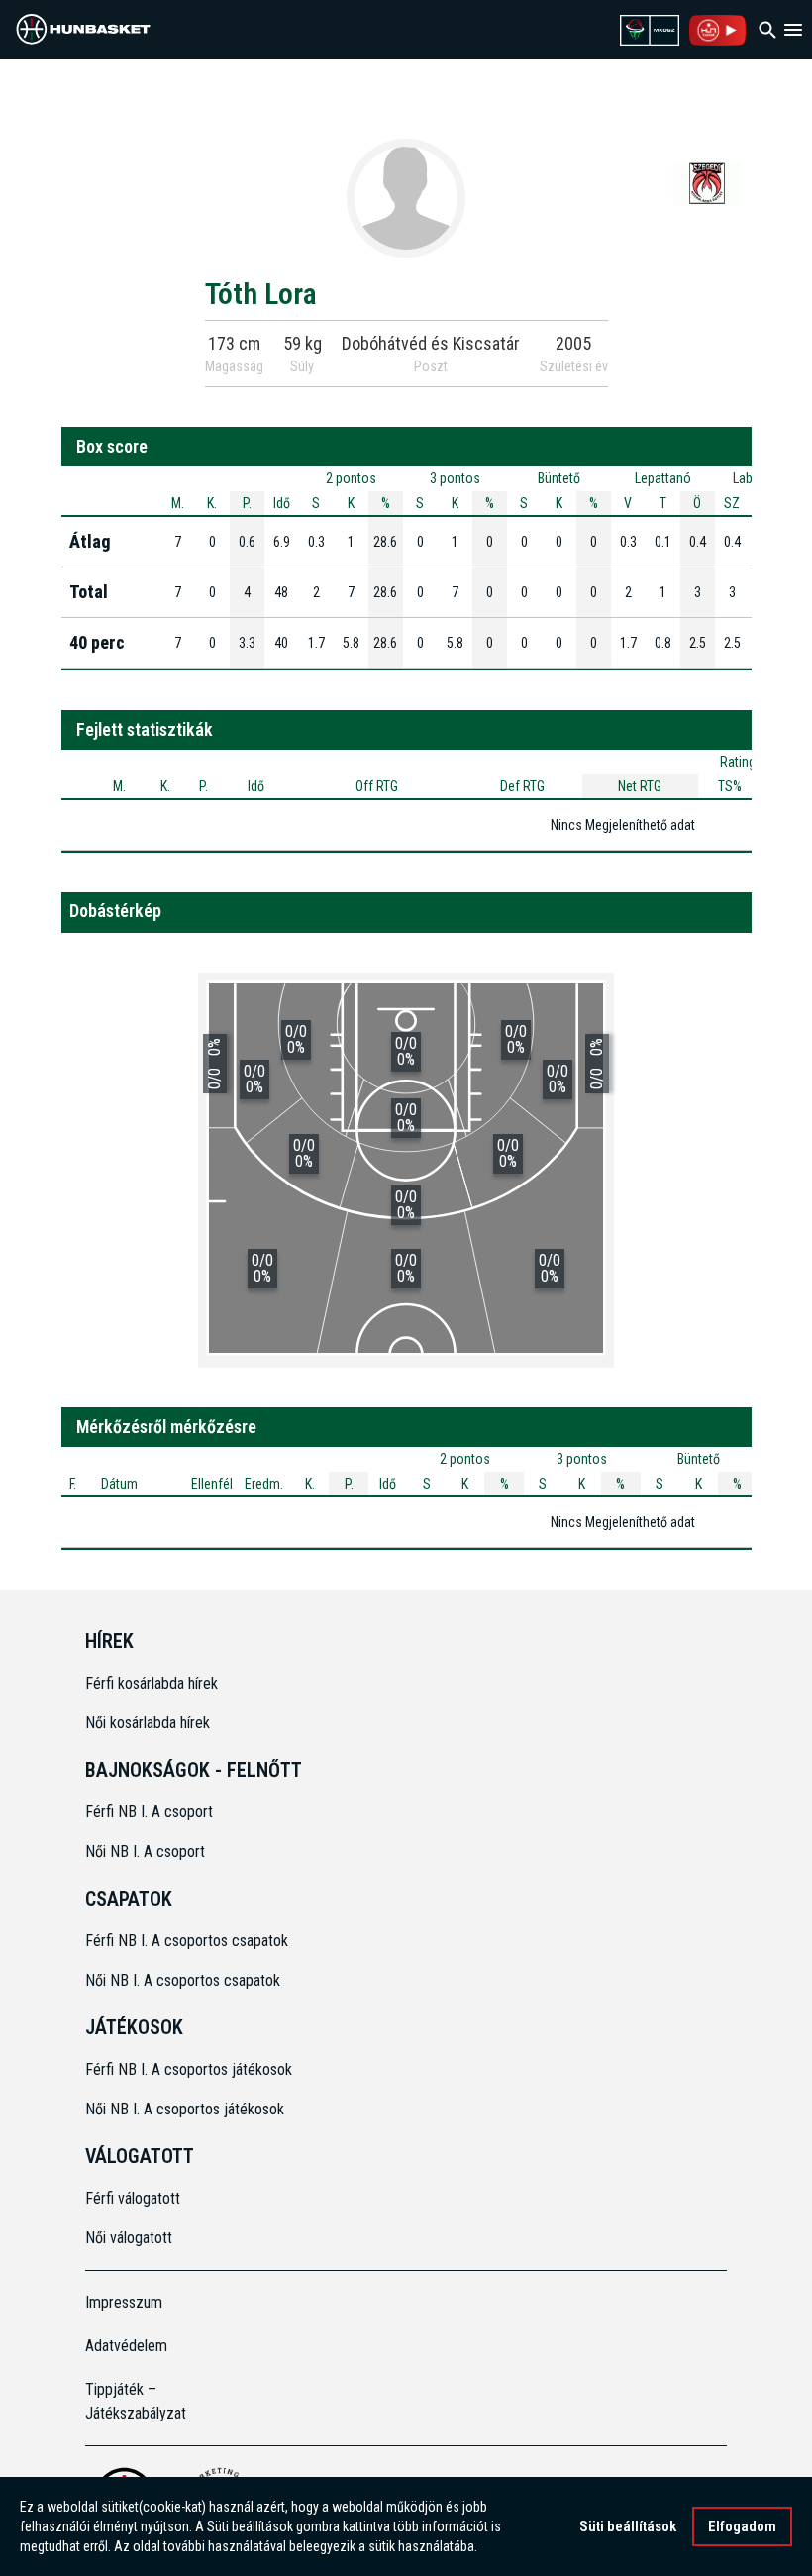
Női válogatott (129, 2238)
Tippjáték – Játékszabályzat (136, 2401)
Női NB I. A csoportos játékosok (185, 2109)
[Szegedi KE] (707, 182)
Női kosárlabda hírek (148, 1723)
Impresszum (124, 2302)
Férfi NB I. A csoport (149, 1812)
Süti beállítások (628, 2526)
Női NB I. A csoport (145, 1852)
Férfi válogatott (133, 2198)
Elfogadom (742, 2526)
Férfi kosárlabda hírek (152, 1683)
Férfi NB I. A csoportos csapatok (189, 1941)
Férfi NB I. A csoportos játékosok (189, 2069)
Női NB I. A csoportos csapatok (185, 1980)
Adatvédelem (126, 2346)
